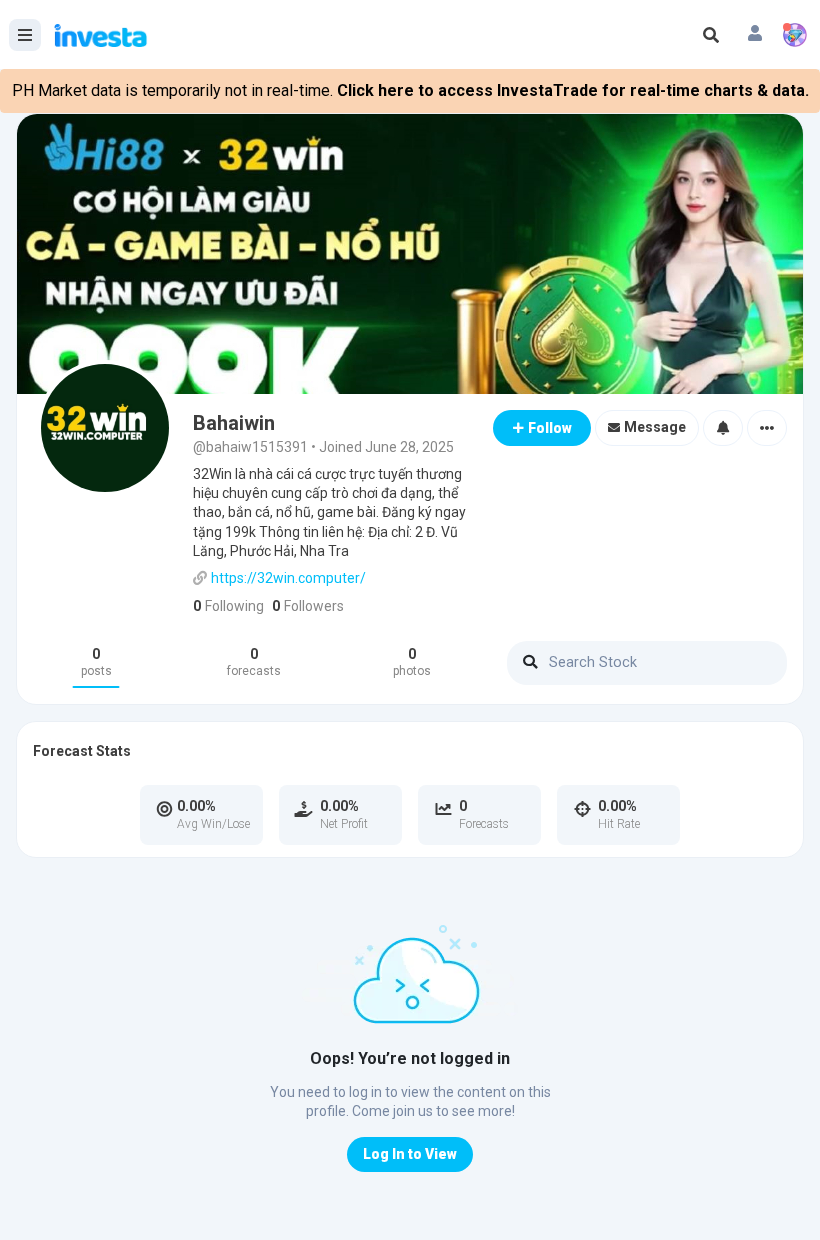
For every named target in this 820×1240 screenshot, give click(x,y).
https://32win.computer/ (288, 578)
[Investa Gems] (795, 35)
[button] (755, 35)
